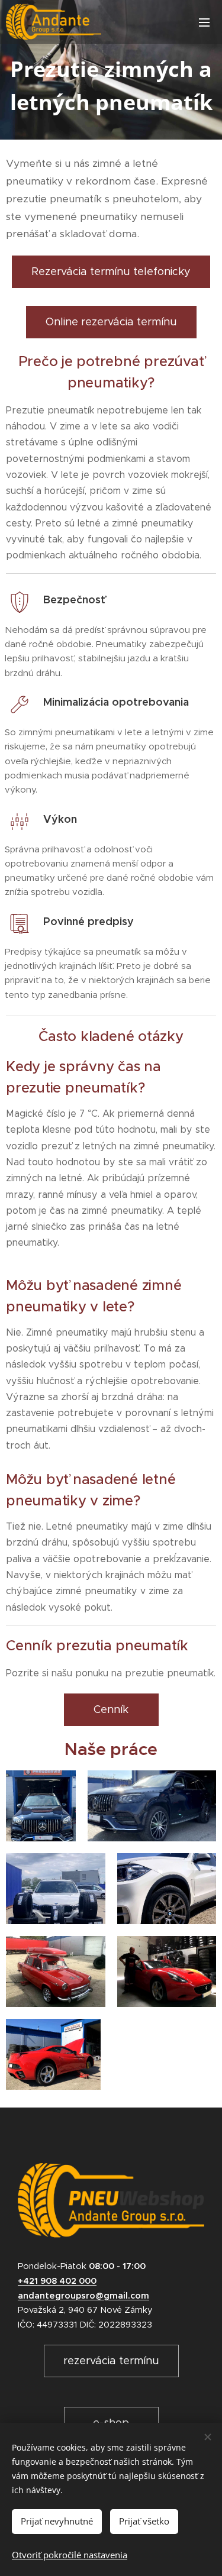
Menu (204, 22)
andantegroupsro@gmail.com (83, 2296)
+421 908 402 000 (57, 2281)
